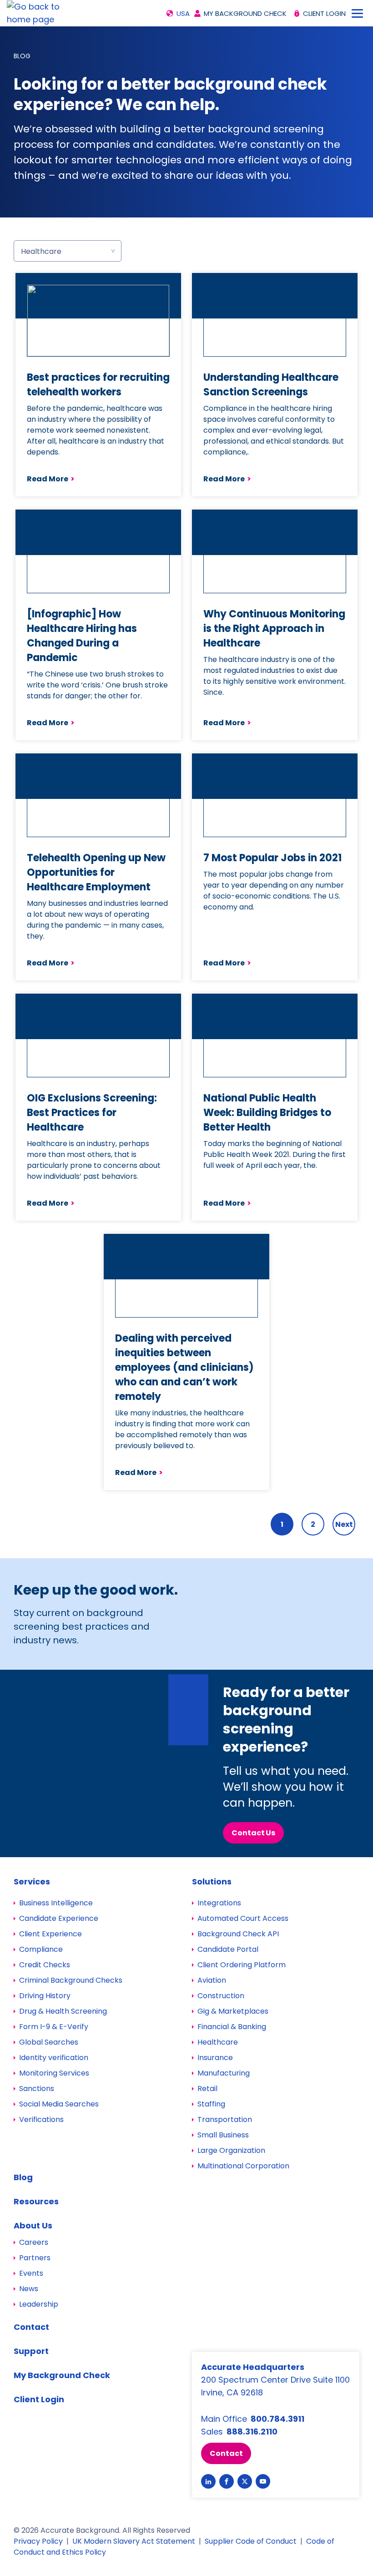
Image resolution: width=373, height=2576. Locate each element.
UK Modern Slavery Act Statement (134, 2541)
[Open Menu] (357, 13)
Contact (226, 2453)
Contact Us (253, 1833)
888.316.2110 (252, 2432)
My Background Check (245, 13)
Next (344, 1524)
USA (183, 13)
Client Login (324, 13)
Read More (51, 479)
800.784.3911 (277, 2419)
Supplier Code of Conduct (251, 2541)
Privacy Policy (38, 2541)
